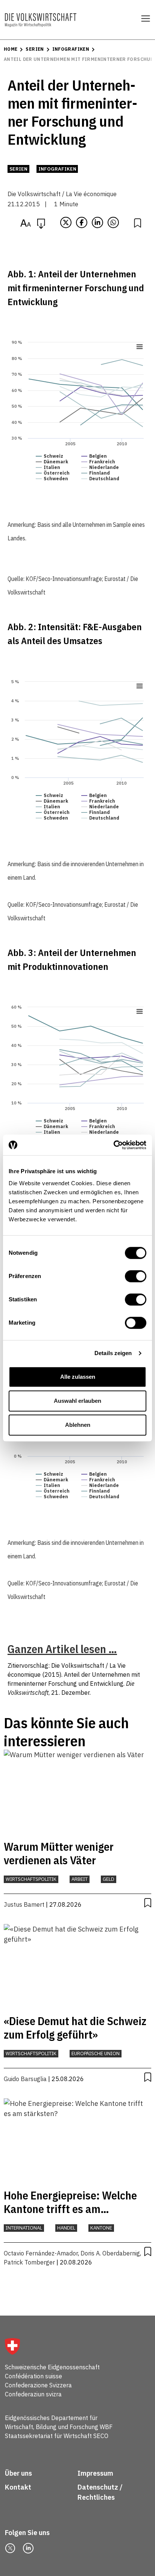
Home (11, 49)
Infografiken (71, 49)
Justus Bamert (24, 1904)
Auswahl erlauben (77, 1401)
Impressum (95, 2473)
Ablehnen (78, 1425)
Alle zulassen (78, 1377)
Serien (35, 49)
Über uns (18, 2473)
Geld (109, 1879)
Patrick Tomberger (29, 2262)
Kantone (101, 2228)
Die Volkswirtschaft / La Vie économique (62, 194)
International (24, 2228)
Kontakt (19, 2487)
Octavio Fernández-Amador (41, 2253)
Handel (66, 2228)
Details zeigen (113, 1353)
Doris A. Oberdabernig (110, 2253)
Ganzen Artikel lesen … (62, 1649)
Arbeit (80, 1879)
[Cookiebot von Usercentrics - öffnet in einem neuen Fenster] (113, 1145)
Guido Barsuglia (25, 2079)
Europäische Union (96, 2053)
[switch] (136, 1276)
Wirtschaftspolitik (31, 1879)
